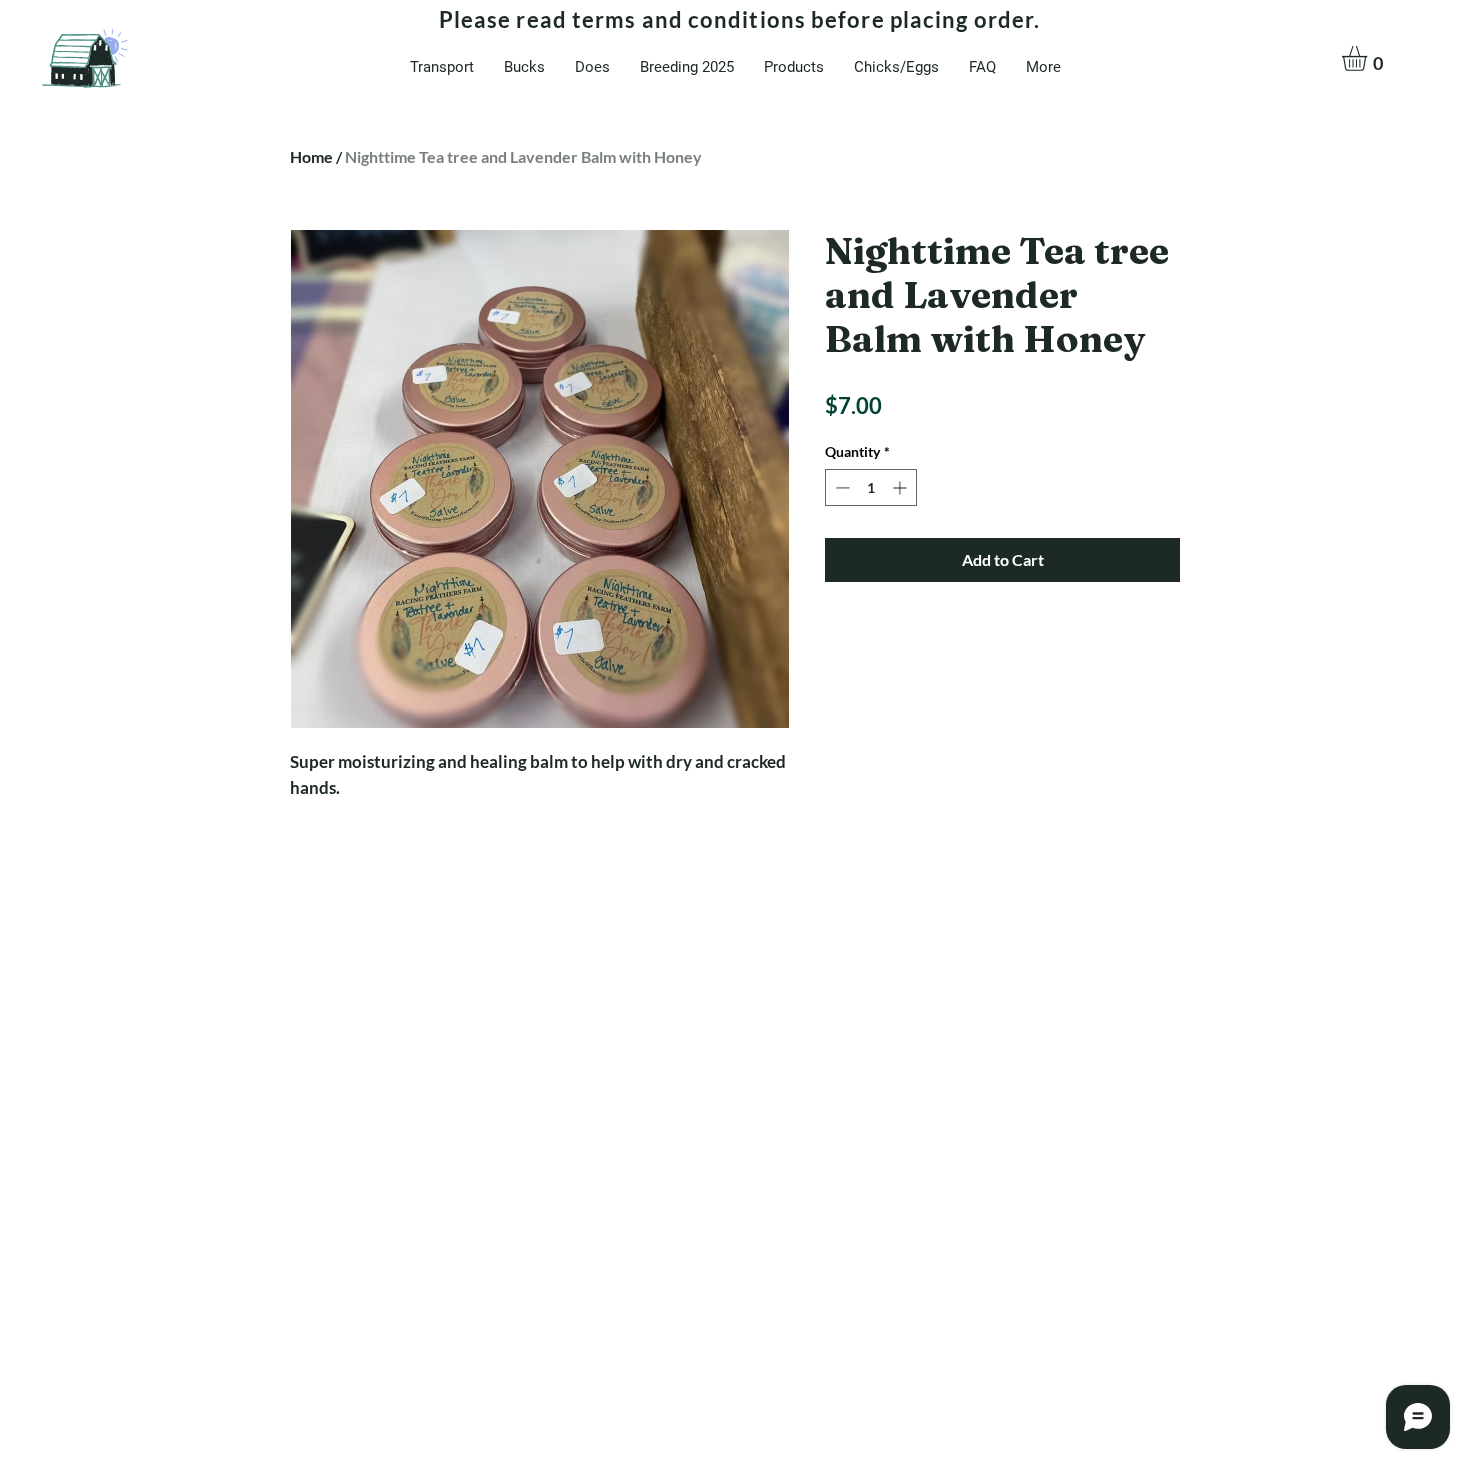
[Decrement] (840, 487)
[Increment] (901, 487)
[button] (1369, 58)
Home (311, 156)
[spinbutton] (871, 487)
